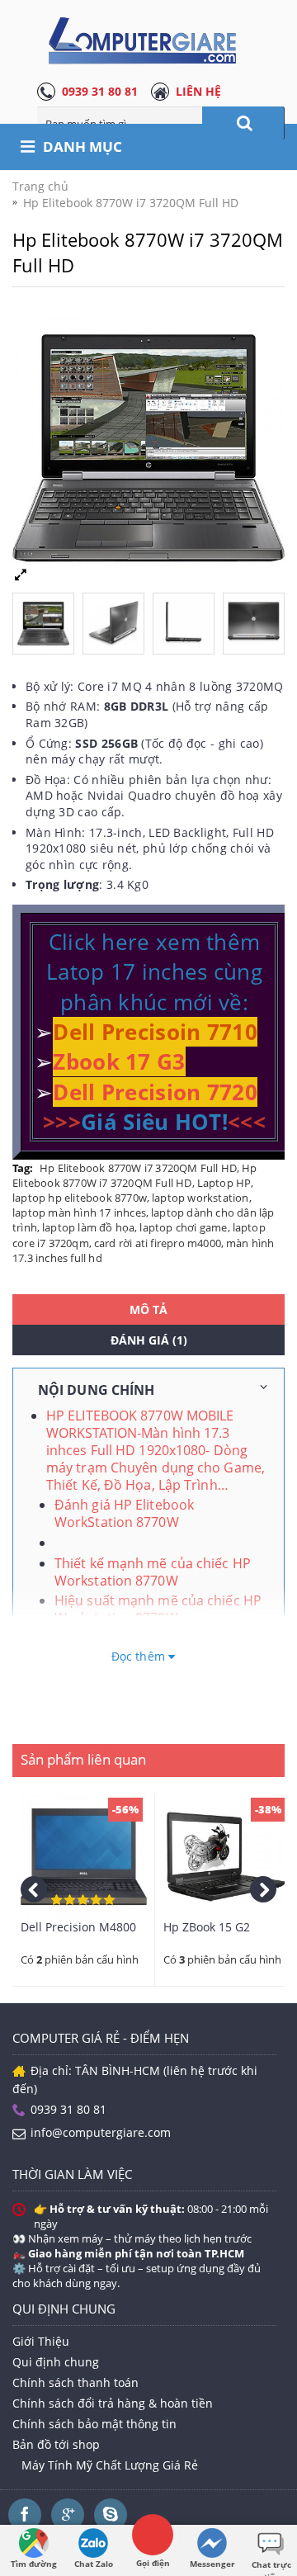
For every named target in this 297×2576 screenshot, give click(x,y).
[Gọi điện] (153, 2534)
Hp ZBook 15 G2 (207, 1927)
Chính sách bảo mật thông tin (94, 2424)
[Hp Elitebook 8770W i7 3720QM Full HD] (47, 619)
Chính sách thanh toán (75, 2382)
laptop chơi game (183, 1227)
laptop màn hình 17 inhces (79, 1212)
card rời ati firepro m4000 (158, 1243)
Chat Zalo (94, 2564)
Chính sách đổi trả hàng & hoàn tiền (113, 2403)
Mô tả (148, 1309)
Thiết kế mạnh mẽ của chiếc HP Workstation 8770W (153, 1572)
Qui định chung (56, 2362)
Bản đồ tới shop (56, 2444)
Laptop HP (224, 1183)
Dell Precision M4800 (78, 1927)
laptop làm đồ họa (88, 1227)
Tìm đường (34, 2564)
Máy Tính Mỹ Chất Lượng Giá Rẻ (110, 2465)
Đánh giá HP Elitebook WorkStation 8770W (124, 1513)
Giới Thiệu (41, 2341)
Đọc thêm (140, 1656)
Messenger (212, 2564)
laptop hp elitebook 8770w (80, 1198)
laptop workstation (200, 1198)
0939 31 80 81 (100, 91)
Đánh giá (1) (149, 1340)
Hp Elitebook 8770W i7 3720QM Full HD (138, 1168)
